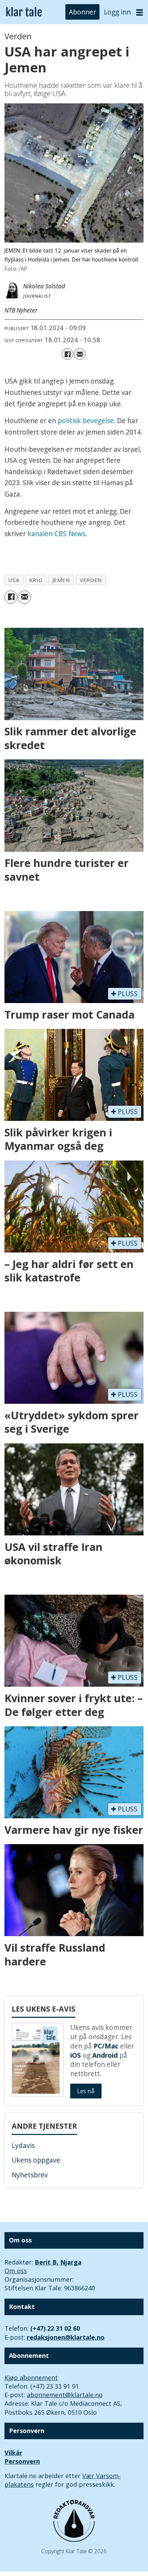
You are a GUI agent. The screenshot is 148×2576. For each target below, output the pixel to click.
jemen (61, 580)
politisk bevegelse (86, 421)
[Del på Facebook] (67, 354)
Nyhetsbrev (30, 2175)
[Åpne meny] (140, 12)
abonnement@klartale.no (65, 2395)
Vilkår (13, 2453)
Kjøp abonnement (31, 2378)
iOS (76, 2055)
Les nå (86, 2091)
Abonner (82, 12)
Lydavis (23, 2146)
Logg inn (117, 12)
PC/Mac (106, 2046)
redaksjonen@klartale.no (66, 2337)
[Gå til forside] (24, 12)
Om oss (16, 2271)
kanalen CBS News (56, 534)
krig (36, 580)
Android (105, 2055)
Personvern (22, 2461)
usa (14, 580)
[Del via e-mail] (80, 354)
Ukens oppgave (36, 2160)
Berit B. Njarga (58, 2262)
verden (91, 580)
